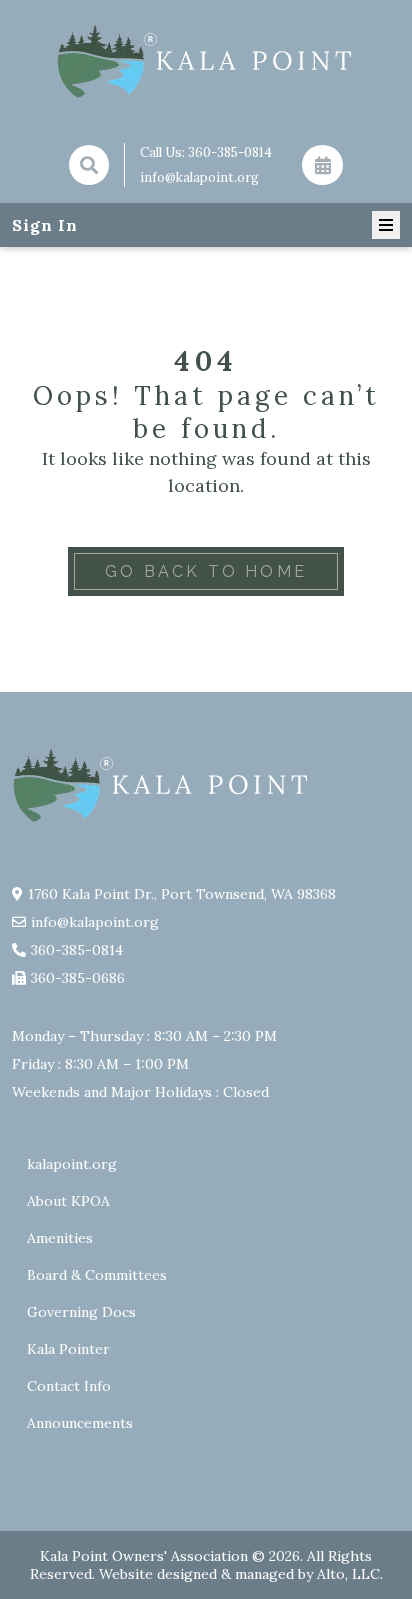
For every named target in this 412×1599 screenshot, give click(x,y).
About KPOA (68, 1201)
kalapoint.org (72, 1164)
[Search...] (89, 165)
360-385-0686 (78, 978)
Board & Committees (97, 1275)
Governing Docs (81, 1312)
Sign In (45, 225)
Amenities (60, 1238)
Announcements (80, 1423)
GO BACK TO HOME (206, 571)
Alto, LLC (348, 1574)
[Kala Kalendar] (322, 165)
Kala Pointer (68, 1349)
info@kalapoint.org (199, 177)
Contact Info (69, 1386)
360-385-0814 (230, 152)
